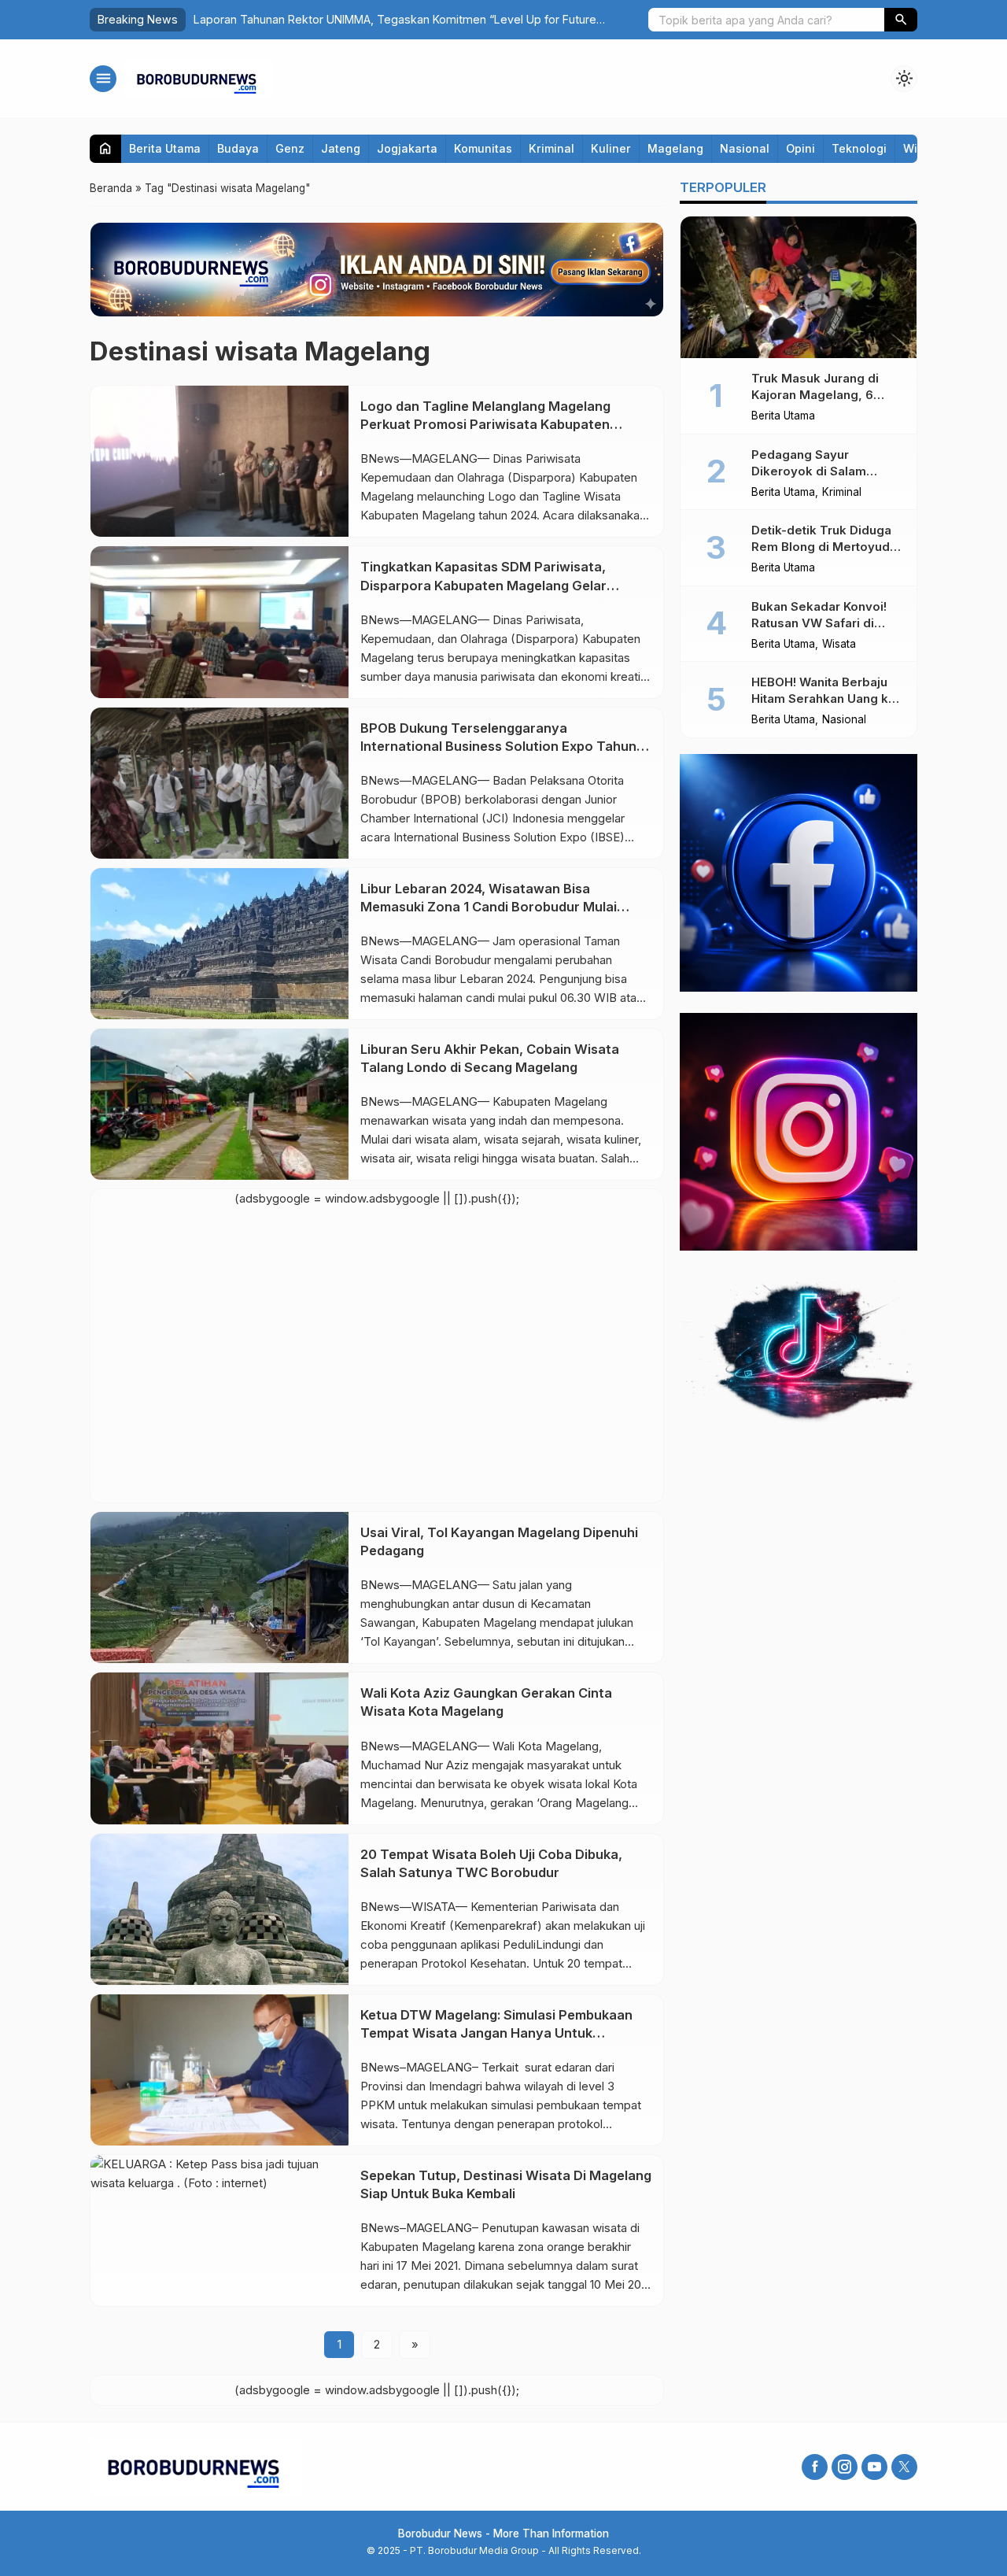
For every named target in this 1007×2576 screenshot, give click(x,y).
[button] (901, 20)
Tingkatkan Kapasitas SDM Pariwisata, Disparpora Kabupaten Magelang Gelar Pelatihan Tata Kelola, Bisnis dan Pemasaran (500, 585)
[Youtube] (874, 2467)
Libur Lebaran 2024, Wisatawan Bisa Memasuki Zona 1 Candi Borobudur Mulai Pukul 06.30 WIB (489, 907)
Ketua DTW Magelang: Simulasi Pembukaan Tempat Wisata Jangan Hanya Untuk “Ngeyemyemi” (496, 2033)
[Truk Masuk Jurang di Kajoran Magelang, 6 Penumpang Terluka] (799, 287)
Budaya (238, 148)
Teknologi (859, 148)
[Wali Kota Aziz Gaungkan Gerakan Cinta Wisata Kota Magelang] (219, 1748)
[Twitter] (904, 2467)
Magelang (675, 148)
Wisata (839, 645)
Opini (800, 148)
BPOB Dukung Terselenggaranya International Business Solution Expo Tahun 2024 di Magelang (498, 746)
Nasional (745, 148)
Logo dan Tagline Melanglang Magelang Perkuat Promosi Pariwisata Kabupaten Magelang (485, 424)
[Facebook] (815, 2467)
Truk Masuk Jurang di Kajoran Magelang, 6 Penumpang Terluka (815, 395)
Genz (290, 148)
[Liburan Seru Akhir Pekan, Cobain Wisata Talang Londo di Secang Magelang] (219, 1104)
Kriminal (551, 148)
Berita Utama (165, 148)
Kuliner (611, 148)
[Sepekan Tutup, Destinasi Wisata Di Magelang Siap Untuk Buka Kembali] (219, 2230)
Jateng (341, 148)
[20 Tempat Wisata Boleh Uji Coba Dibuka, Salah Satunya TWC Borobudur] (219, 1909)
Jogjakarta (407, 148)
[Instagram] (845, 2467)
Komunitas (483, 148)
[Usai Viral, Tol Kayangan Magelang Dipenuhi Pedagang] (219, 1587)
